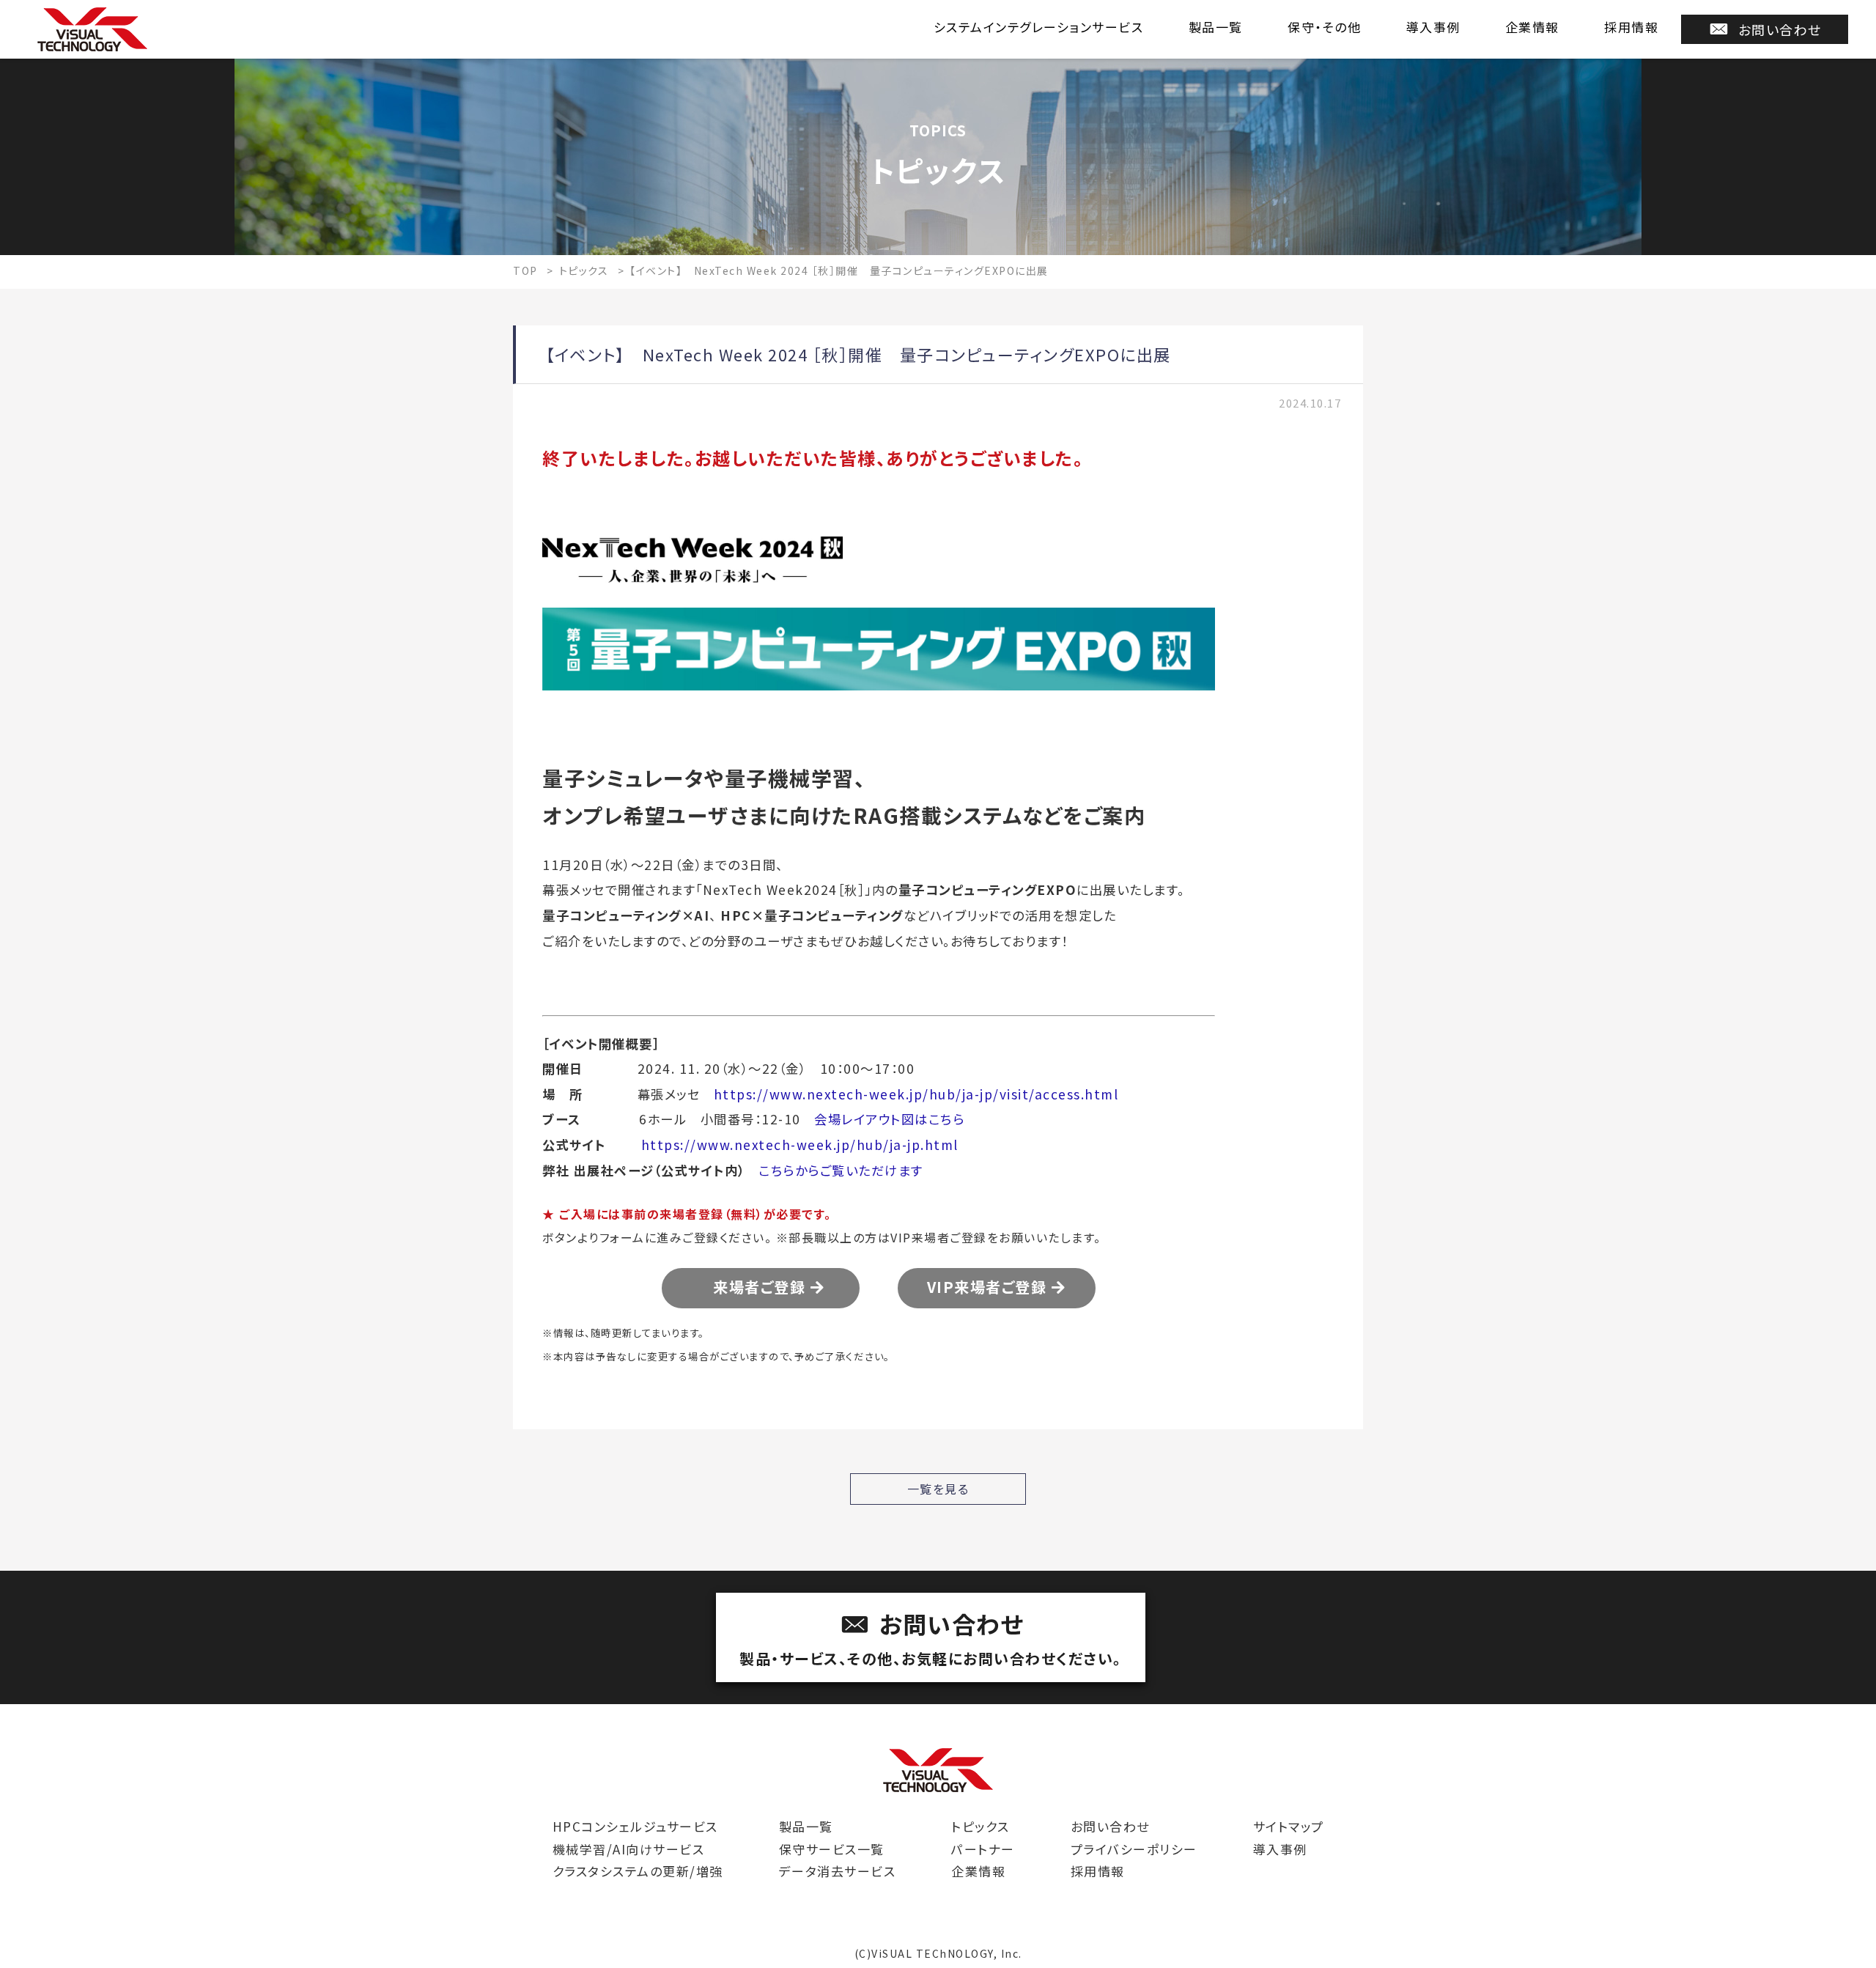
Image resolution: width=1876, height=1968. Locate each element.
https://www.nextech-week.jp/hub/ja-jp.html (800, 1145)
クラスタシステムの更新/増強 (638, 1871)
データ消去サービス (838, 1871)
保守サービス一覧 (832, 1849)
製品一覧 (1216, 27)
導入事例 (1433, 27)
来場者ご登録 (754, 1287)
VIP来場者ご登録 (989, 1287)
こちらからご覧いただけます (841, 1170)
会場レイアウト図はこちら (889, 1119)
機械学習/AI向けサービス (629, 1849)
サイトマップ (1289, 1826)
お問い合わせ (1780, 29)
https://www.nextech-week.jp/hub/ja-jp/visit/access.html (916, 1094)
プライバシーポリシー (1134, 1849)
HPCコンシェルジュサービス (635, 1826)
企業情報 (1532, 27)
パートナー (983, 1849)
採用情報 (1631, 27)
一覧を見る (938, 1489)
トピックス (981, 1826)
